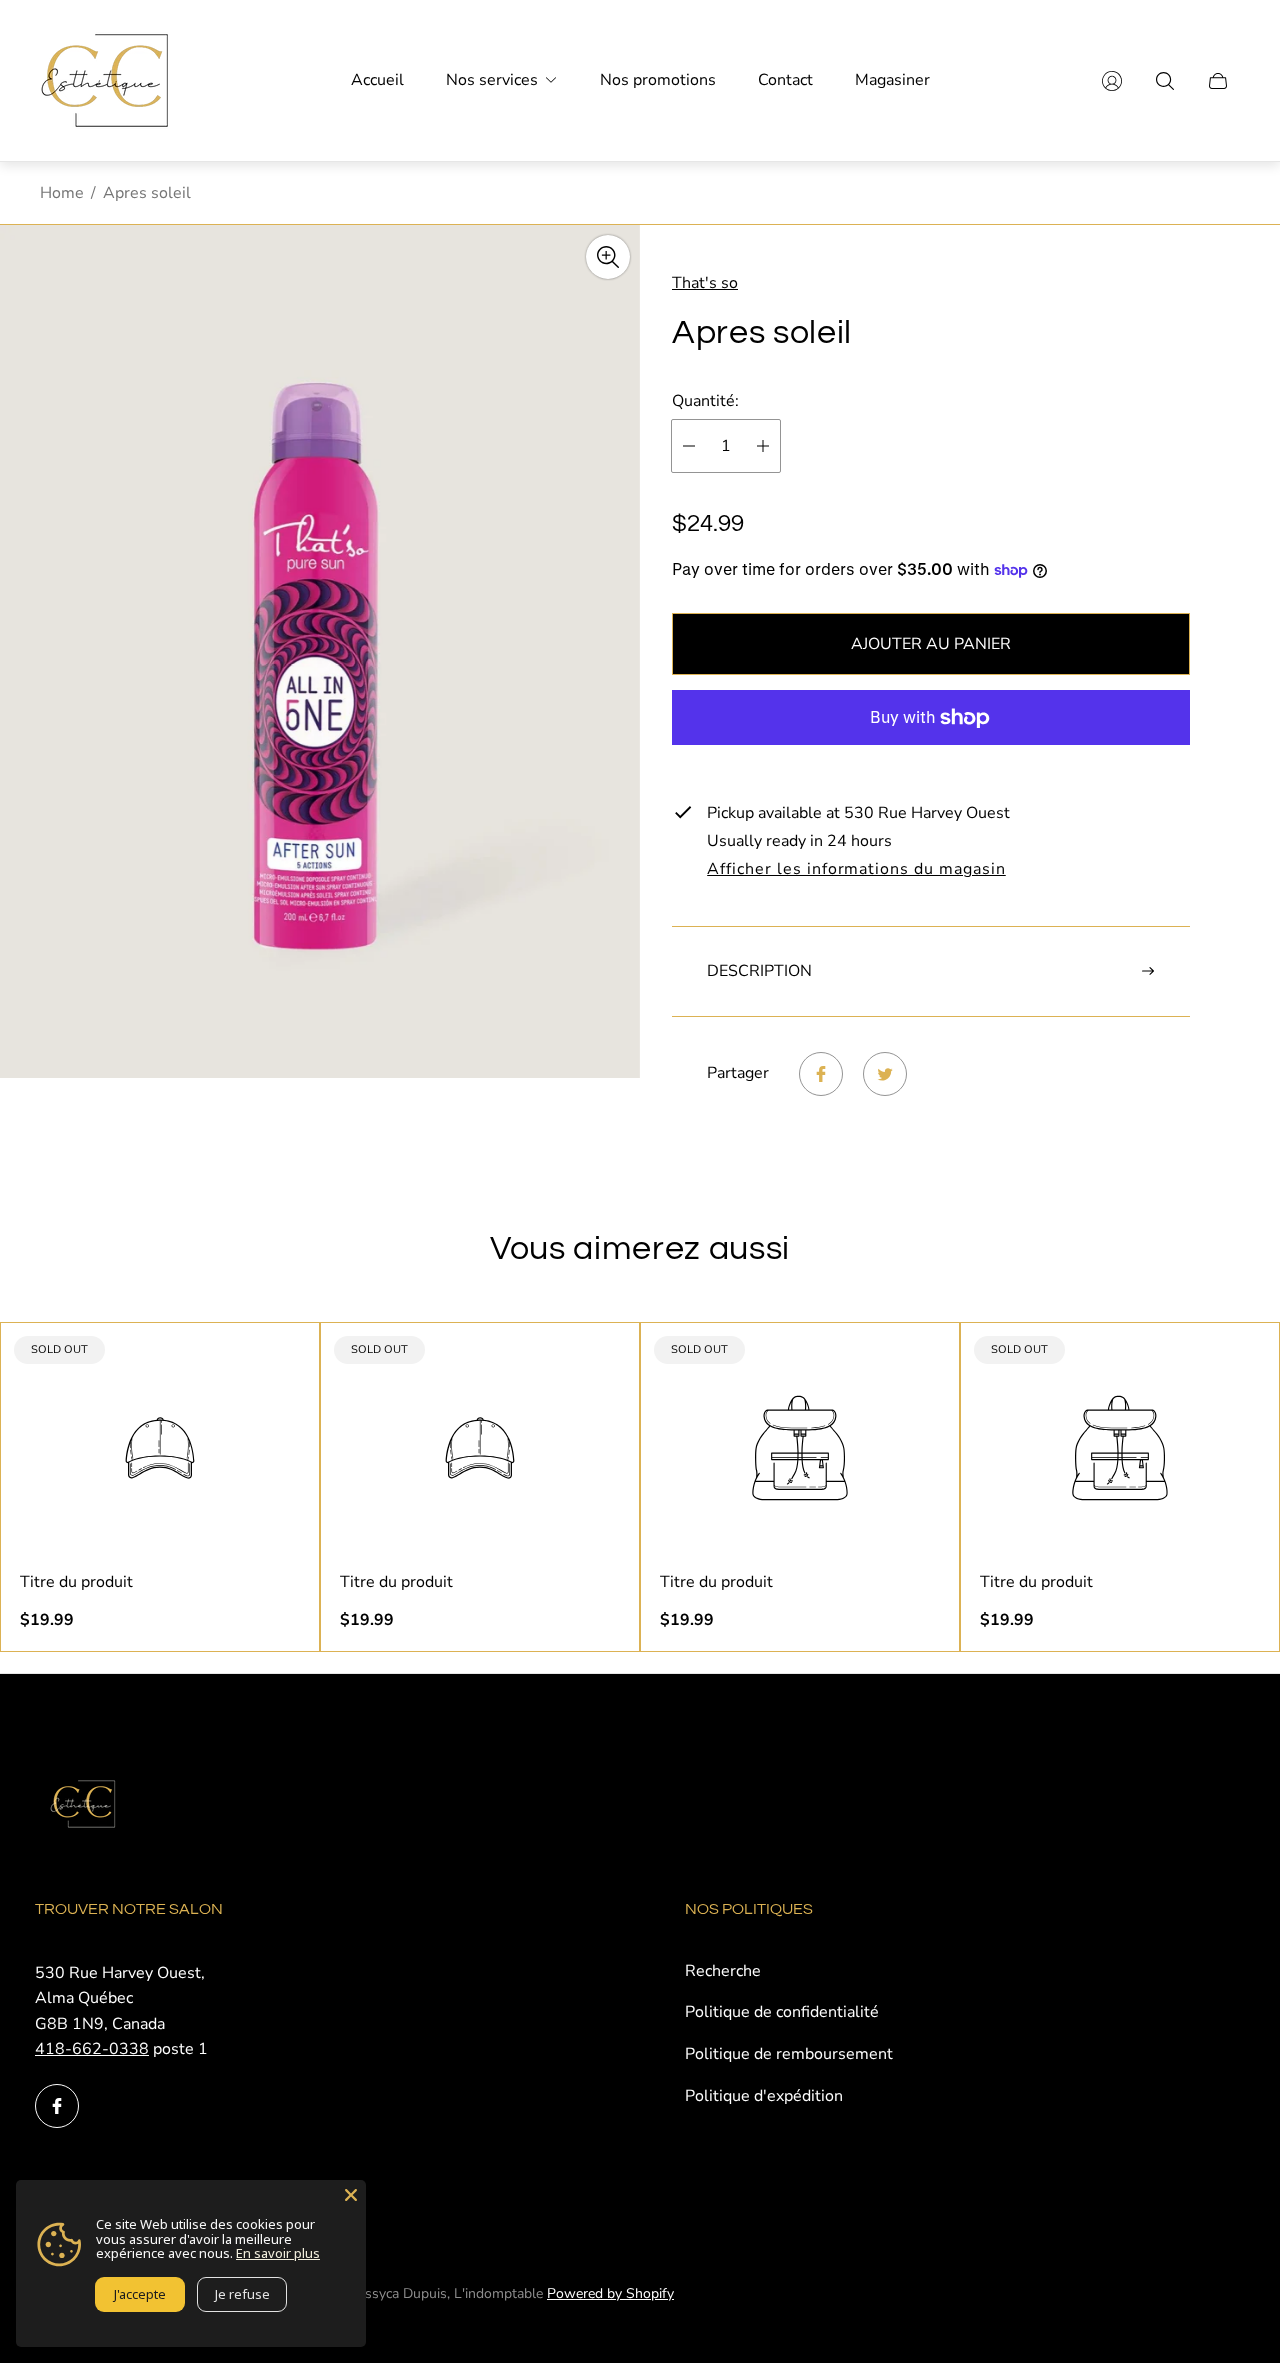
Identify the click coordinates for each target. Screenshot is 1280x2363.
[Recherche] (1165, 81)
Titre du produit (76, 1582)
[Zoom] (608, 257)
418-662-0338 (92, 2049)
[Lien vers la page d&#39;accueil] (85, 1806)
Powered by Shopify (610, 2293)
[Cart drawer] (1218, 81)
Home (62, 193)
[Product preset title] (160, 1448)
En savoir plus (278, 2253)
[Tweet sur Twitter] (885, 1074)
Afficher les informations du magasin (856, 870)
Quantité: (705, 401)
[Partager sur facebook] (821, 1074)
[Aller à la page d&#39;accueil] (105, 80)
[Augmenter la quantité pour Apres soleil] (763, 446)
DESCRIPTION (759, 971)
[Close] (351, 2195)
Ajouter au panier (931, 644)
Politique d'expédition (764, 2096)
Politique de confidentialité (782, 2012)
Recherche (723, 1971)
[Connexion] (1112, 81)
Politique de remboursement (789, 2054)
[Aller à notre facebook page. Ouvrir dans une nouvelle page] (57, 2106)
